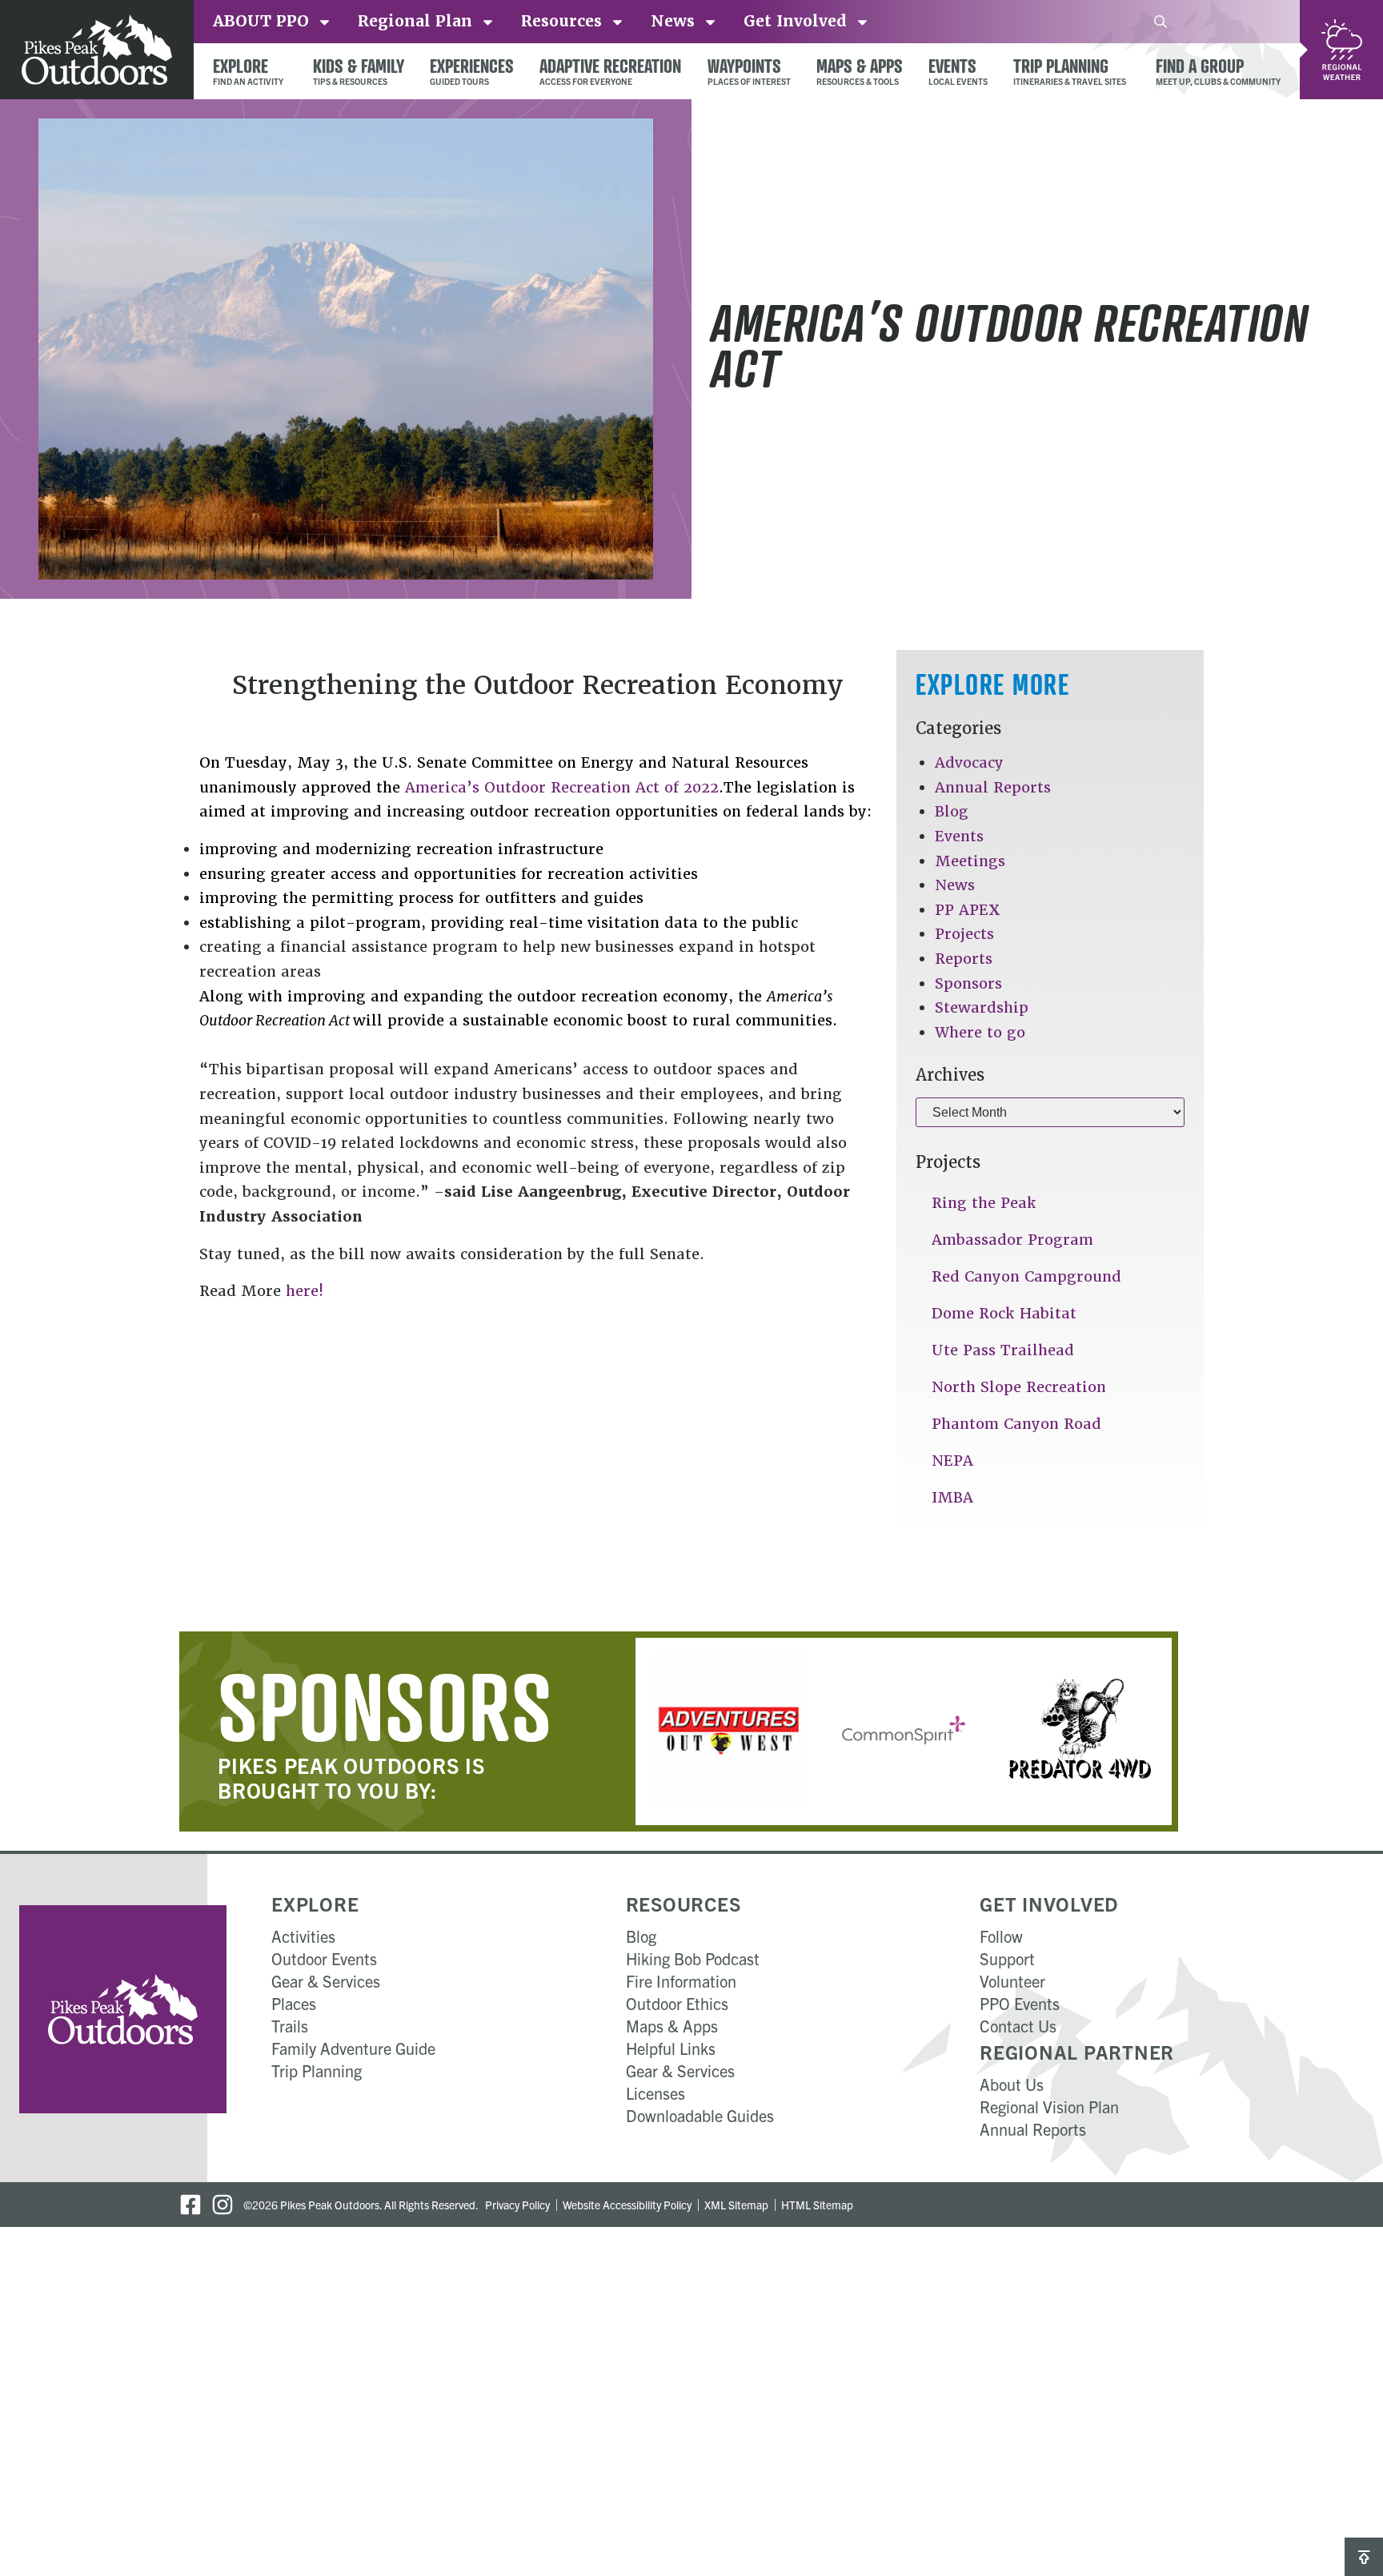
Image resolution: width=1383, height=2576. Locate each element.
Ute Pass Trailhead (1003, 1350)
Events (959, 836)
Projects (964, 934)
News (955, 885)
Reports (964, 959)
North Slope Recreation (1019, 1387)
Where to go (980, 1032)
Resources (683, 1904)
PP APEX (968, 910)
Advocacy (969, 762)
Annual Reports (993, 787)
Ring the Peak (984, 1203)
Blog (952, 811)
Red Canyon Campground (1026, 1276)
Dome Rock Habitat (1004, 1313)
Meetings (970, 861)
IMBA (952, 1497)
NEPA (952, 1461)
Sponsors (968, 983)
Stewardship (982, 1007)
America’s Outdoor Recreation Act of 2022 (562, 787)
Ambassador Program (1012, 1240)
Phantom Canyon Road (1016, 1424)
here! (307, 1291)
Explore (315, 1904)
